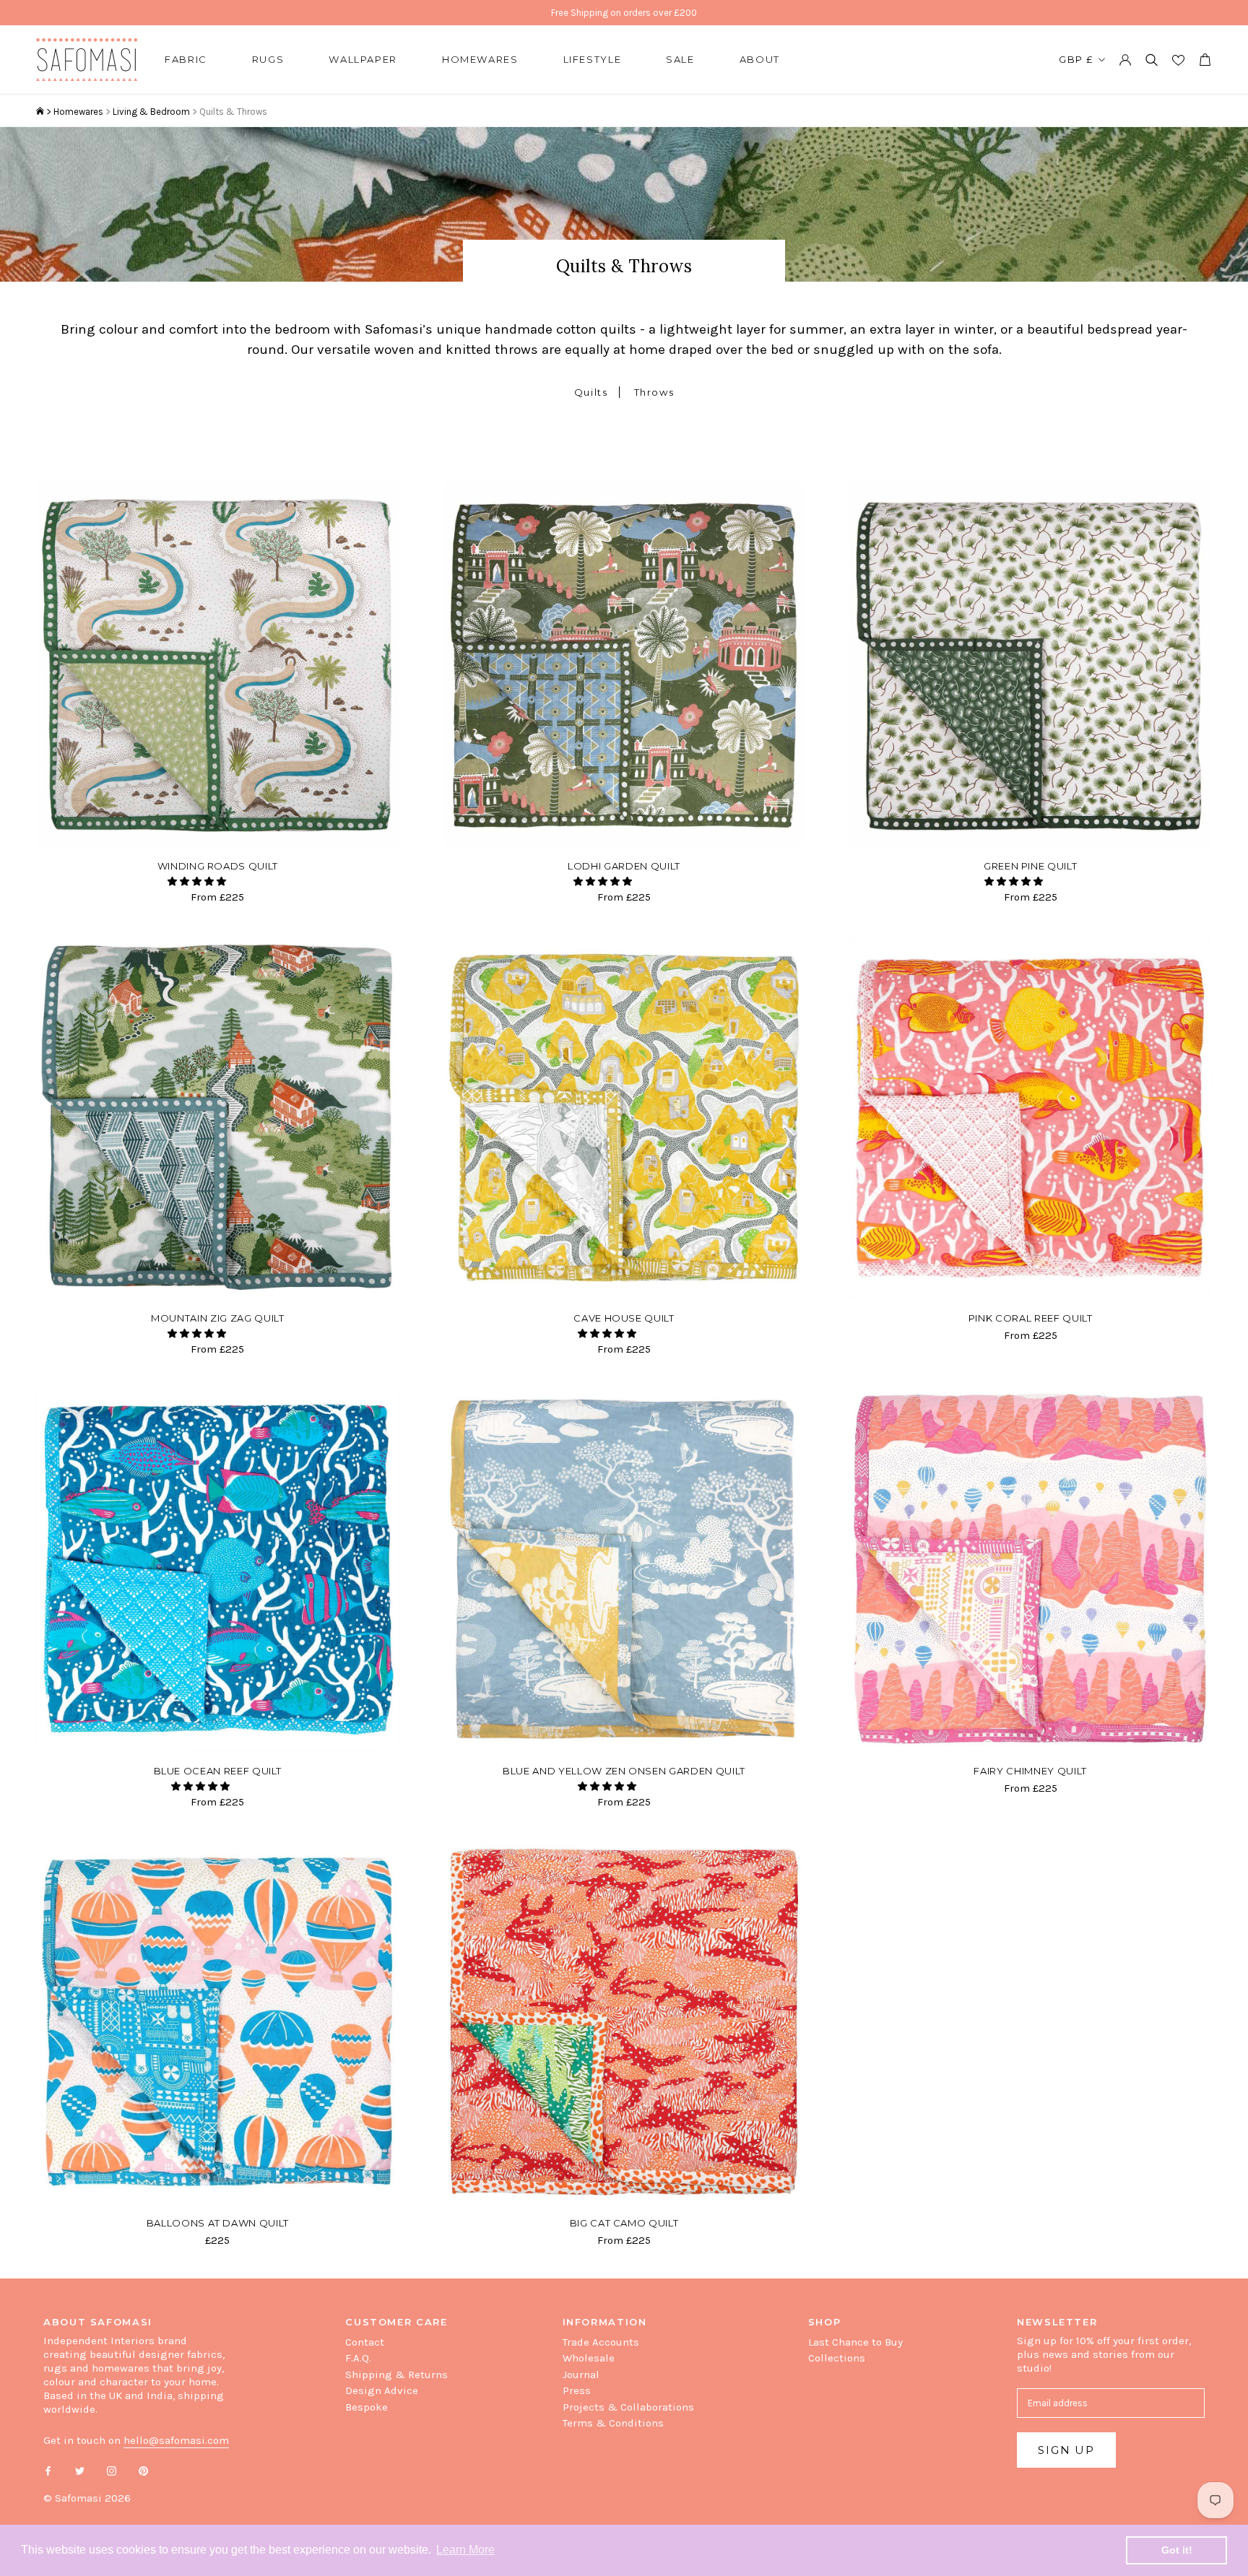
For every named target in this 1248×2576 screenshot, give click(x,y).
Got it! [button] (1177, 2550)
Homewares (480, 59)
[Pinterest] (143, 2470)
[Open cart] (1205, 60)
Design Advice (382, 2390)
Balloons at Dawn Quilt (218, 2223)
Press (577, 2390)
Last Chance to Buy (855, 2342)
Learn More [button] (465, 2550)
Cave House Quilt (624, 1318)
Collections (837, 2358)
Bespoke (367, 2407)
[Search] (1152, 60)
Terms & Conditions (613, 2423)
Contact (365, 2342)
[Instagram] (112, 2470)
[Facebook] (48, 2470)
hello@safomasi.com (176, 2440)
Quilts (591, 392)
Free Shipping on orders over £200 (624, 13)
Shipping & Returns (396, 2375)
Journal (581, 2375)
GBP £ (1076, 59)
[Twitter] (80, 2470)
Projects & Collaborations (628, 2407)
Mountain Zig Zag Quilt (217, 1318)
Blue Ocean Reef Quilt (218, 1771)
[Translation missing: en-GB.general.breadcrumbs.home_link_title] (40, 112)
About (760, 59)
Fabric (186, 59)
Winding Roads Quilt (218, 866)
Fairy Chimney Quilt (1030, 1771)
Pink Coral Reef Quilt (1031, 1318)
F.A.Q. (358, 2358)
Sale (680, 59)
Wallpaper (363, 59)
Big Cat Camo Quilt (624, 2223)
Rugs (268, 59)
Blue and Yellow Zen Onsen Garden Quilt (624, 1771)
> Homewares (75, 112)
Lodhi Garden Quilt (624, 866)
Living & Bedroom (151, 112)
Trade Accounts (601, 2342)
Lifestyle (593, 59)
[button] (198, 881)
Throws (654, 392)
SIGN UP (1066, 2450)
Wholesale (589, 2358)
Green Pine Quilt (1030, 866)
